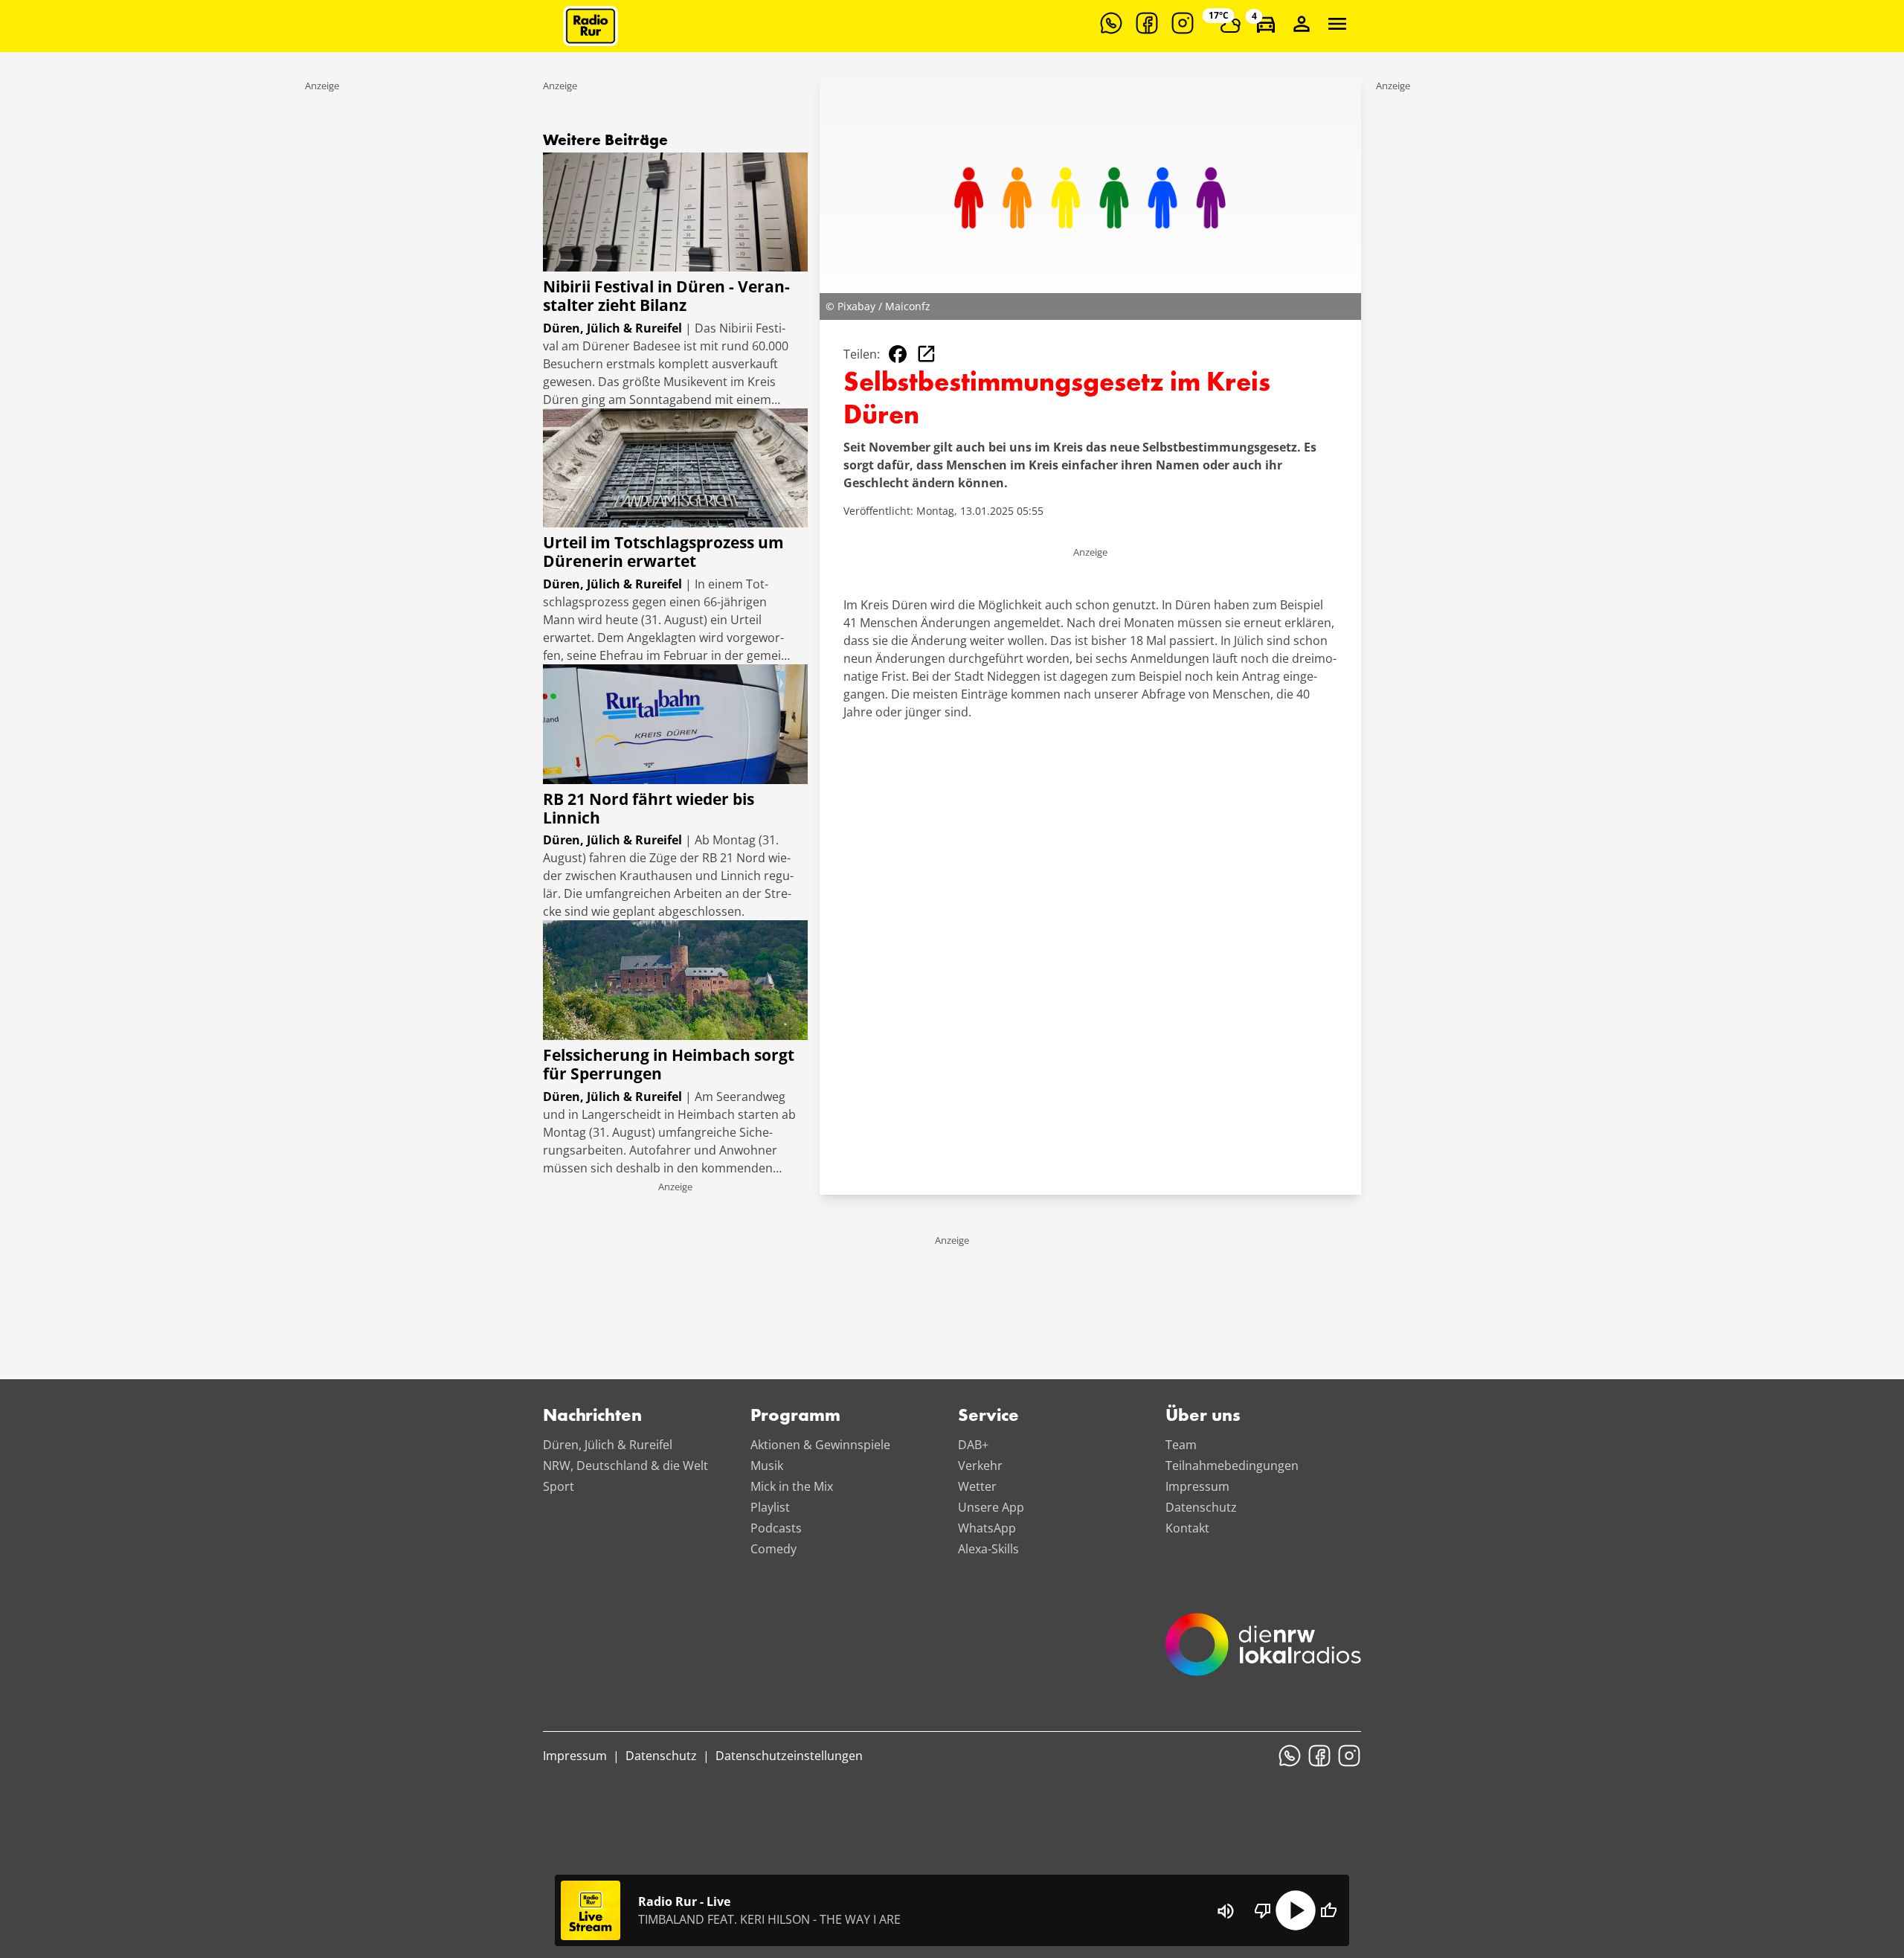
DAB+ (973, 1445)
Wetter (977, 1486)
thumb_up (1328, 1910)
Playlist (770, 1507)
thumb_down (1263, 1910)
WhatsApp (987, 1528)
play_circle (1296, 1910)
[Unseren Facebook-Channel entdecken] (1147, 23)
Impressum (1197, 1486)
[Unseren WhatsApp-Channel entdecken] (1111, 23)
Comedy (773, 1549)
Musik (767, 1466)
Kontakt (1187, 1528)
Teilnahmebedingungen (1232, 1466)
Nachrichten (592, 1416)
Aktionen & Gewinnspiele (820, 1445)
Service (988, 1416)
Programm (795, 1416)
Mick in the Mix (792, 1486)
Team (1181, 1445)
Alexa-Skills (988, 1549)
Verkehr (980, 1466)
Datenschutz (1201, 1507)
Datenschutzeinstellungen (789, 1756)
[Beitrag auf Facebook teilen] (898, 354)
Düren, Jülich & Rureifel (608, 1445)
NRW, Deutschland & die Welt (625, 1466)
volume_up (1226, 1911)
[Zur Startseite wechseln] (591, 26)
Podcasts (776, 1528)
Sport (559, 1486)
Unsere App (991, 1507)
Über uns (1203, 1416)
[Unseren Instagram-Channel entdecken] (1183, 23)
